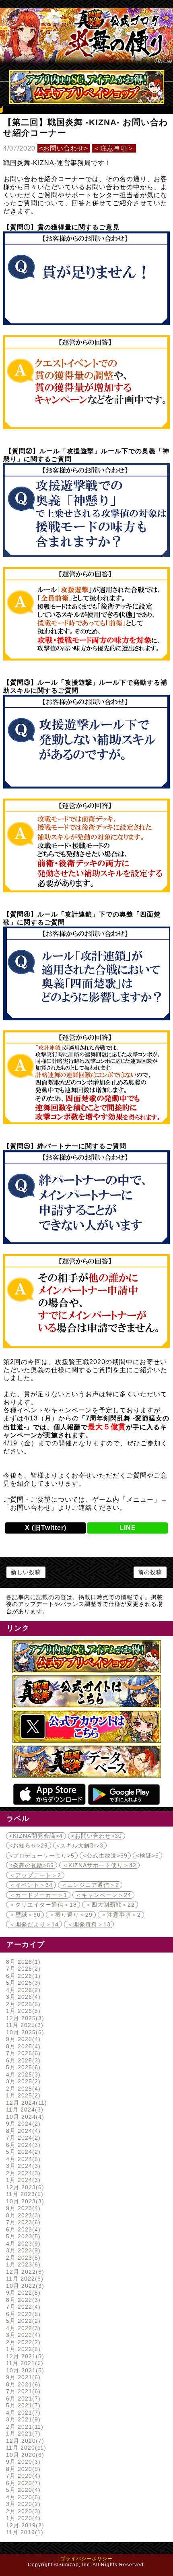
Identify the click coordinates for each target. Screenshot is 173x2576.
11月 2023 (24, 2194)
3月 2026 (22, 1997)
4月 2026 (22, 1990)
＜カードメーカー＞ (38, 1895)
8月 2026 (22, 1962)
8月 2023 (22, 2215)
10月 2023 (24, 2201)
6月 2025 (22, 2060)
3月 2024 (22, 2166)
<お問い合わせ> (64, 148)
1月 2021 (22, 2434)
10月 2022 (24, 2286)
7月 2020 (22, 2476)
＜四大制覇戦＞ (110, 1905)
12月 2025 (24, 2018)
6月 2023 (22, 2229)
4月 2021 (22, 2413)
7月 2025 (22, 2053)
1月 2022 (22, 2349)
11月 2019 (24, 2532)
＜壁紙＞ (25, 1915)
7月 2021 (22, 2391)
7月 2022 (22, 2307)
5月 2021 (22, 2405)
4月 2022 (22, 2328)
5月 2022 (22, 2321)
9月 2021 (22, 2377)
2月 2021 (24, 2427)
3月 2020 (22, 2504)
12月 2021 (24, 2356)
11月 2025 (24, 2025)
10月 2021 (24, 2370)
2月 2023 (22, 2258)
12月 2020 (24, 2441)
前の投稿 (150, 1572)
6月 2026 (22, 1976)
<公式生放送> (105, 1856)
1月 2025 (22, 2095)
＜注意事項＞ (114, 148)
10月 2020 (24, 2455)
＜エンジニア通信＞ (90, 1885)
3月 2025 (22, 2081)
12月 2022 (24, 2272)
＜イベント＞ (31, 1885)
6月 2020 (22, 2483)
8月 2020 (22, 2469)
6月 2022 (22, 2314)
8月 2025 (22, 2046)
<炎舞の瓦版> (32, 1865)
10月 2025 (24, 2032)
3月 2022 (22, 2335)
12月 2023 (24, 2187)
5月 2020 (22, 2490)
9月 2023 (22, 2208)
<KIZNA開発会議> (36, 1836)
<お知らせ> (29, 1845)
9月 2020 (22, 2462)
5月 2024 (22, 2152)
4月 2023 (22, 2244)
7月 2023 (22, 2222)
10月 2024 (24, 2117)
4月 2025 (22, 2074)
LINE (128, 1528)
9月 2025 (22, 2039)
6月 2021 (22, 2398)
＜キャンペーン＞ (103, 1895)
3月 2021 (22, 2419)
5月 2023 (22, 2236)
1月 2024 (22, 2180)
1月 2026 (22, 2011)
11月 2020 (25, 2448)
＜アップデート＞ (35, 1875)
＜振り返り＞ (71, 1915)
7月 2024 (22, 2138)
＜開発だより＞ (34, 1924)
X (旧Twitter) (46, 1528)
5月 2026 (22, 1983)
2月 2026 (22, 2004)
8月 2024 (22, 2131)
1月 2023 (22, 2264)
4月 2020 (22, 2497)
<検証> (147, 1856)
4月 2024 (22, 2159)
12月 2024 (25, 2103)
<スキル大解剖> (80, 1845)
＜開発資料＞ (89, 1924)
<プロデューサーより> (42, 1856)
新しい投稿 (26, 1572)
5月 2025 (22, 2067)
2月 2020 (22, 2511)
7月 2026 (22, 1969)
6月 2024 (22, 2145)
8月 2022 (22, 2300)
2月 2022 (22, 2342)
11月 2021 (24, 2363)
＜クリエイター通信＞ (43, 1905)
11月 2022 (24, 2279)
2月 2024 (22, 2173)
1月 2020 (22, 2518)
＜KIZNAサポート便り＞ (99, 1865)
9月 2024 (22, 2124)
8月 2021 (22, 2384)
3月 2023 (22, 2250)
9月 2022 (22, 2293)
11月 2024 (24, 2110)
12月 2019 (24, 2525)
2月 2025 (22, 2089)
